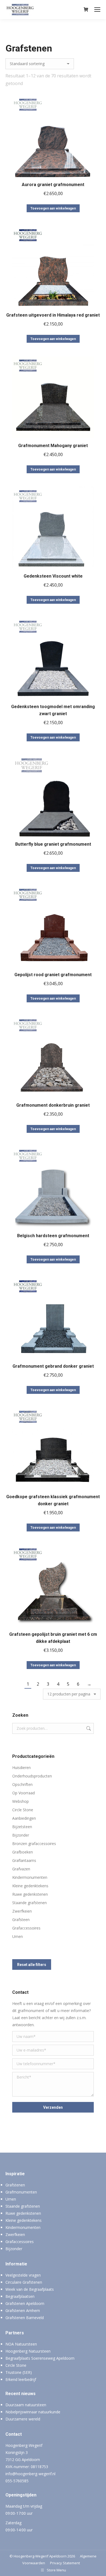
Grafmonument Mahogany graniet (53, 446)
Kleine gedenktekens (30, 1886)
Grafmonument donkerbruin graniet (53, 1105)
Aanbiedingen (24, 1818)
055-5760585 (17, 2481)
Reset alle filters (32, 1965)
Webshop (21, 1801)
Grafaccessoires (26, 1928)
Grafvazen (21, 1869)
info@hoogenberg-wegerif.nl (30, 2474)
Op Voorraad (24, 1793)
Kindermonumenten (30, 1877)
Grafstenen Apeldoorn (25, 2303)
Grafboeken (23, 1852)
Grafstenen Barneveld (25, 2318)
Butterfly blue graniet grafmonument (53, 844)
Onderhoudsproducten (32, 1776)
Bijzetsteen (22, 1827)
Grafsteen (21, 1920)
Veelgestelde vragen (23, 2275)
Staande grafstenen (29, 1903)
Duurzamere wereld (23, 2419)
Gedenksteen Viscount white (53, 576)
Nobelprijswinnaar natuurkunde (33, 2412)
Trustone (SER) (19, 2372)
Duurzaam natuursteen (26, 2405)
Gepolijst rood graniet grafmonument (53, 975)
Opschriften (22, 1784)
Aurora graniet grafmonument (53, 185)
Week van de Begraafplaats (30, 2289)
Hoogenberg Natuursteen (28, 2351)
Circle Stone (23, 1810)
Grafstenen (15, 2185)
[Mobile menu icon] (97, 10)
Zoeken (88, 1728)
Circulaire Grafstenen (24, 2282)
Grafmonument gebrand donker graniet (53, 1366)
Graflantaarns (24, 1860)
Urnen (18, 1936)
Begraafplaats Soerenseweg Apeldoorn (40, 2358)
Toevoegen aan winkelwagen (53, 208)
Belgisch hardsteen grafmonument (53, 1236)
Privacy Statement (65, 2563)
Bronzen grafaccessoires (34, 1844)
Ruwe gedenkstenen (30, 1894)
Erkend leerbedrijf (21, 2379)
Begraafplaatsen (20, 2296)
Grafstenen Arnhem (23, 2310)
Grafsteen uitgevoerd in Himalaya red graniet (53, 315)
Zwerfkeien (22, 1911)
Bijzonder (21, 1835)
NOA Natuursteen (21, 2344)
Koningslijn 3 (17, 2452)
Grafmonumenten (21, 2192)
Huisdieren (21, 1768)
